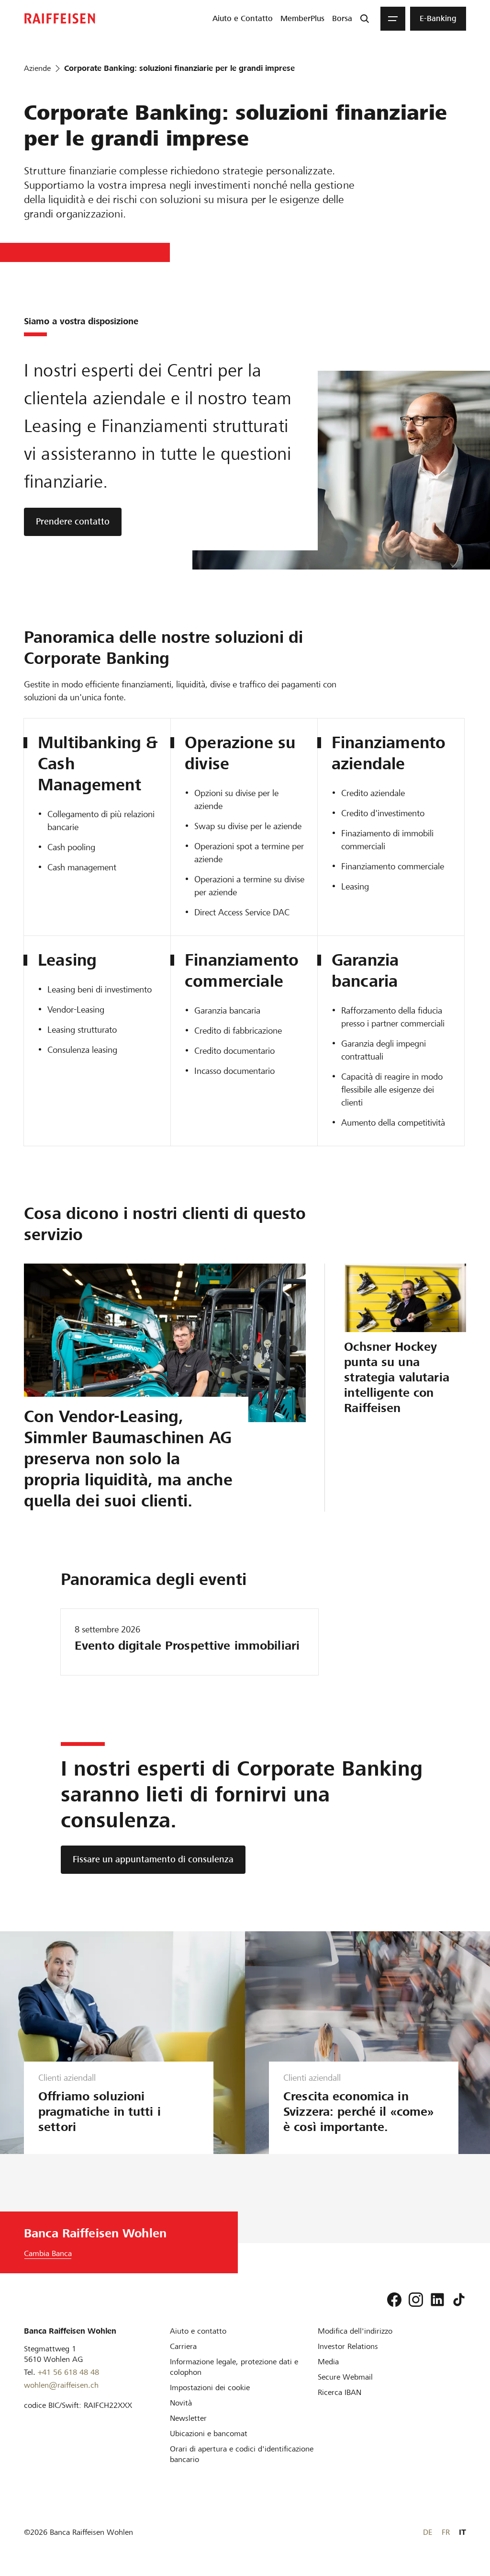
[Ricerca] (365, 19)
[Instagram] (416, 2300)
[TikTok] (459, 2300)
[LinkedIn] (437, 2300)
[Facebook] (394, 2300)
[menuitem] (243, 19)
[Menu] (393, 19)
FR (446, 2532)
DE (428, 2532)
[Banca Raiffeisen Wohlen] (60, 18)
